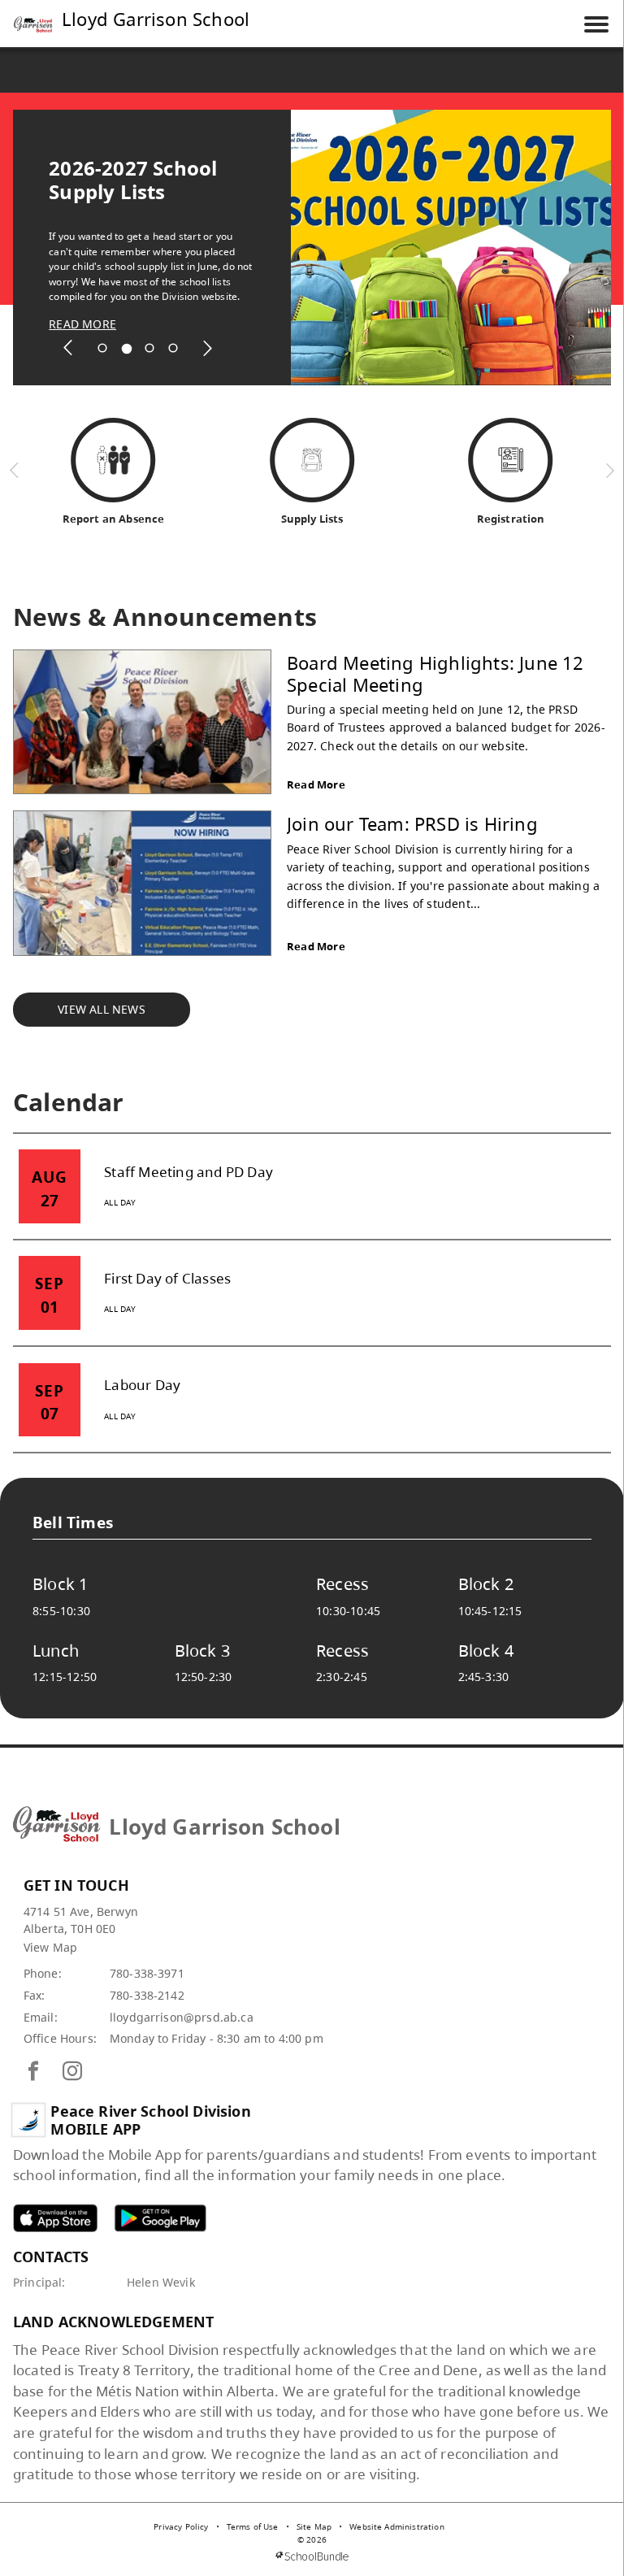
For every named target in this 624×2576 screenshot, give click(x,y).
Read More (316, 784)
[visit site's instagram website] (72, 2072)
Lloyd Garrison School (156, 19)
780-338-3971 (147, 1973)
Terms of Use (253, 2526)
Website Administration (397, 2526)
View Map (50, 1947)
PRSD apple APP (55, 2218)
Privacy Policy (181, 2526)
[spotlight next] (207, 348)
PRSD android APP (160, 2218)
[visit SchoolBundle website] (312, 2556)
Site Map (314, 2526)
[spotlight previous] (68, 348)
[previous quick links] (15, 470)
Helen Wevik (161, 2282)
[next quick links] (610, 470)
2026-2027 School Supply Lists (133, 180)
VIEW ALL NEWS (102, 1009)
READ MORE (82, 324)
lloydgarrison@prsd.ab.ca (182, 2017)
